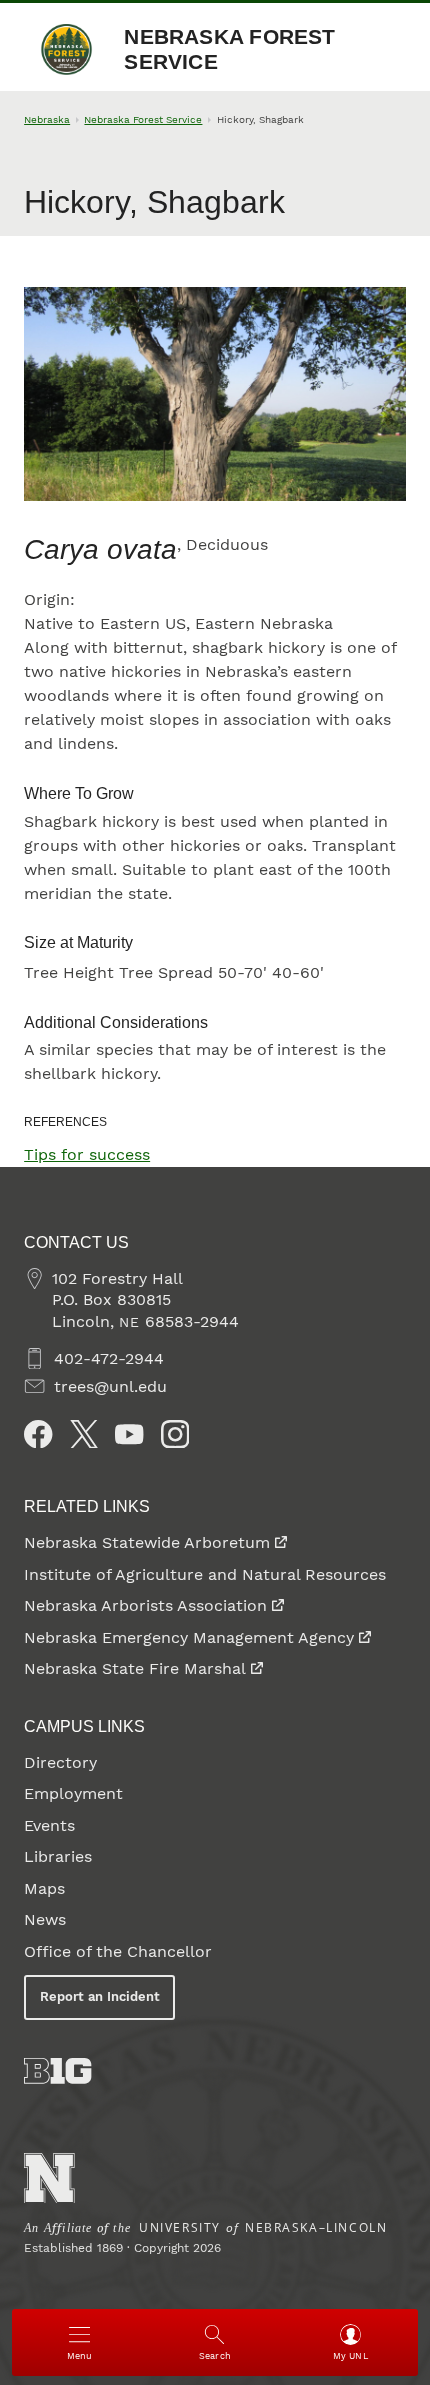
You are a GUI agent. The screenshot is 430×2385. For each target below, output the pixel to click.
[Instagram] (175, 1434)
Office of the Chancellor (118, 1951)
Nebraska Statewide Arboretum (147, 1542)
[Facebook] (38, 1434)
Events (49, 1825)
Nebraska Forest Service (229, 49)
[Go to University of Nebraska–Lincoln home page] (49, 2178)
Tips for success (87, 1154)
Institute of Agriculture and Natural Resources (205, 1574)
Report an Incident (100, 1996)
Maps (44, 1888)
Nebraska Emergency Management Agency (189, 1637)
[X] (84, 1434)
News (45, 1919)
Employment (73, 1793)
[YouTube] (129, 1434)
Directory (60, 1762)
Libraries (58, 1856)
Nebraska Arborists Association (145, 1605)
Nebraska (47, 119)
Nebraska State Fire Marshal (135, 1668)
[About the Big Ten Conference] (57, 2071)
